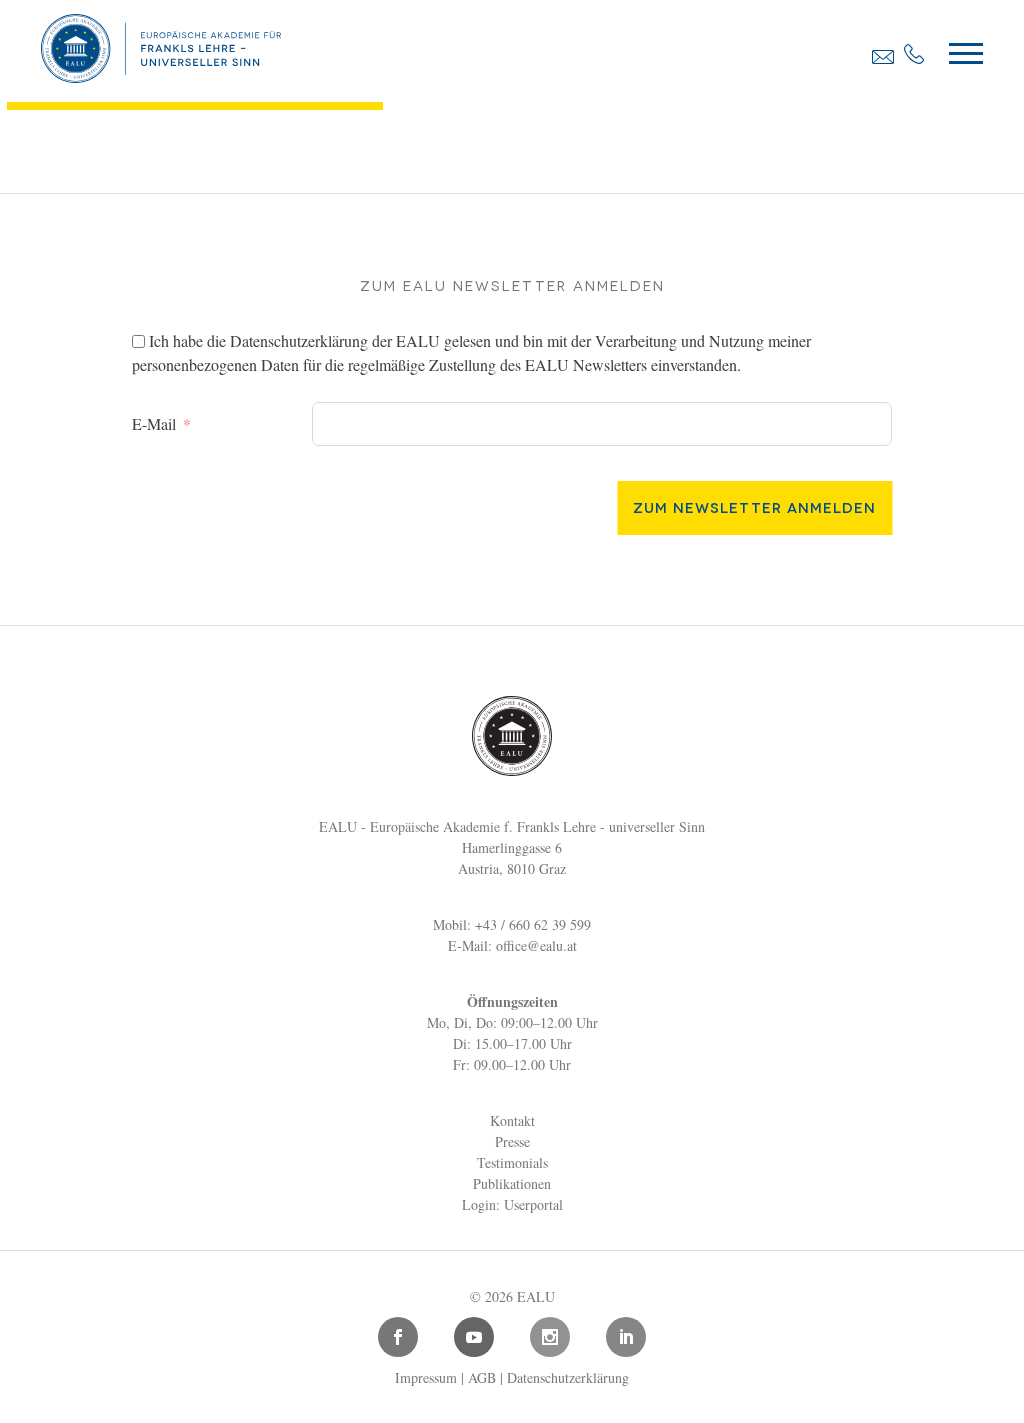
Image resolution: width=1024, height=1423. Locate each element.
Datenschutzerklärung (299, 340)
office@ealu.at (536, 945)
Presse (512, 1141)
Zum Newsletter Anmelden (754, 506)
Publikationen (512, 1183)
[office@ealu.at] (883, 56)
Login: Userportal (512, 1204)
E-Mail (154, 423)
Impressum (426, 1377)
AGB (482, 1377)
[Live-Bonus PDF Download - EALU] (161, 75)
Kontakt (512, 1120)
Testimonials (512, 1162)
